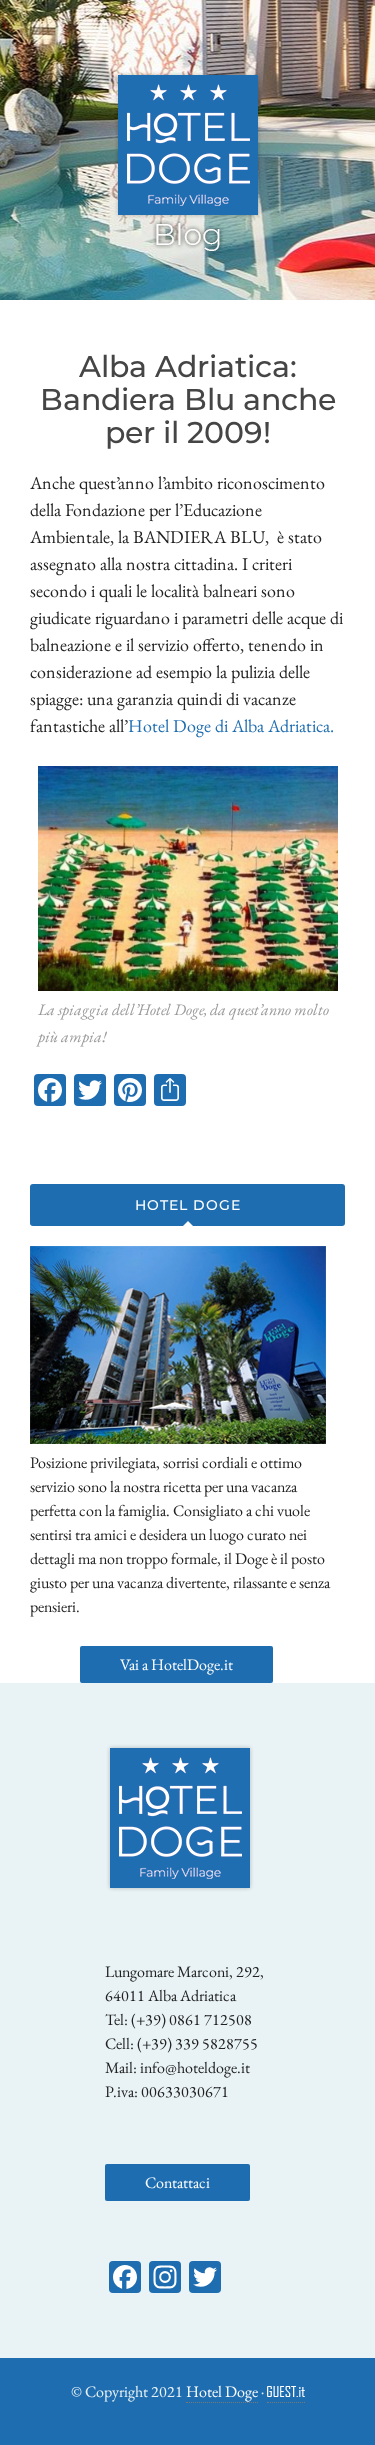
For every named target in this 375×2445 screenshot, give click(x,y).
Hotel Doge (222, 2391)
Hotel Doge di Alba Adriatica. (231, 725)
